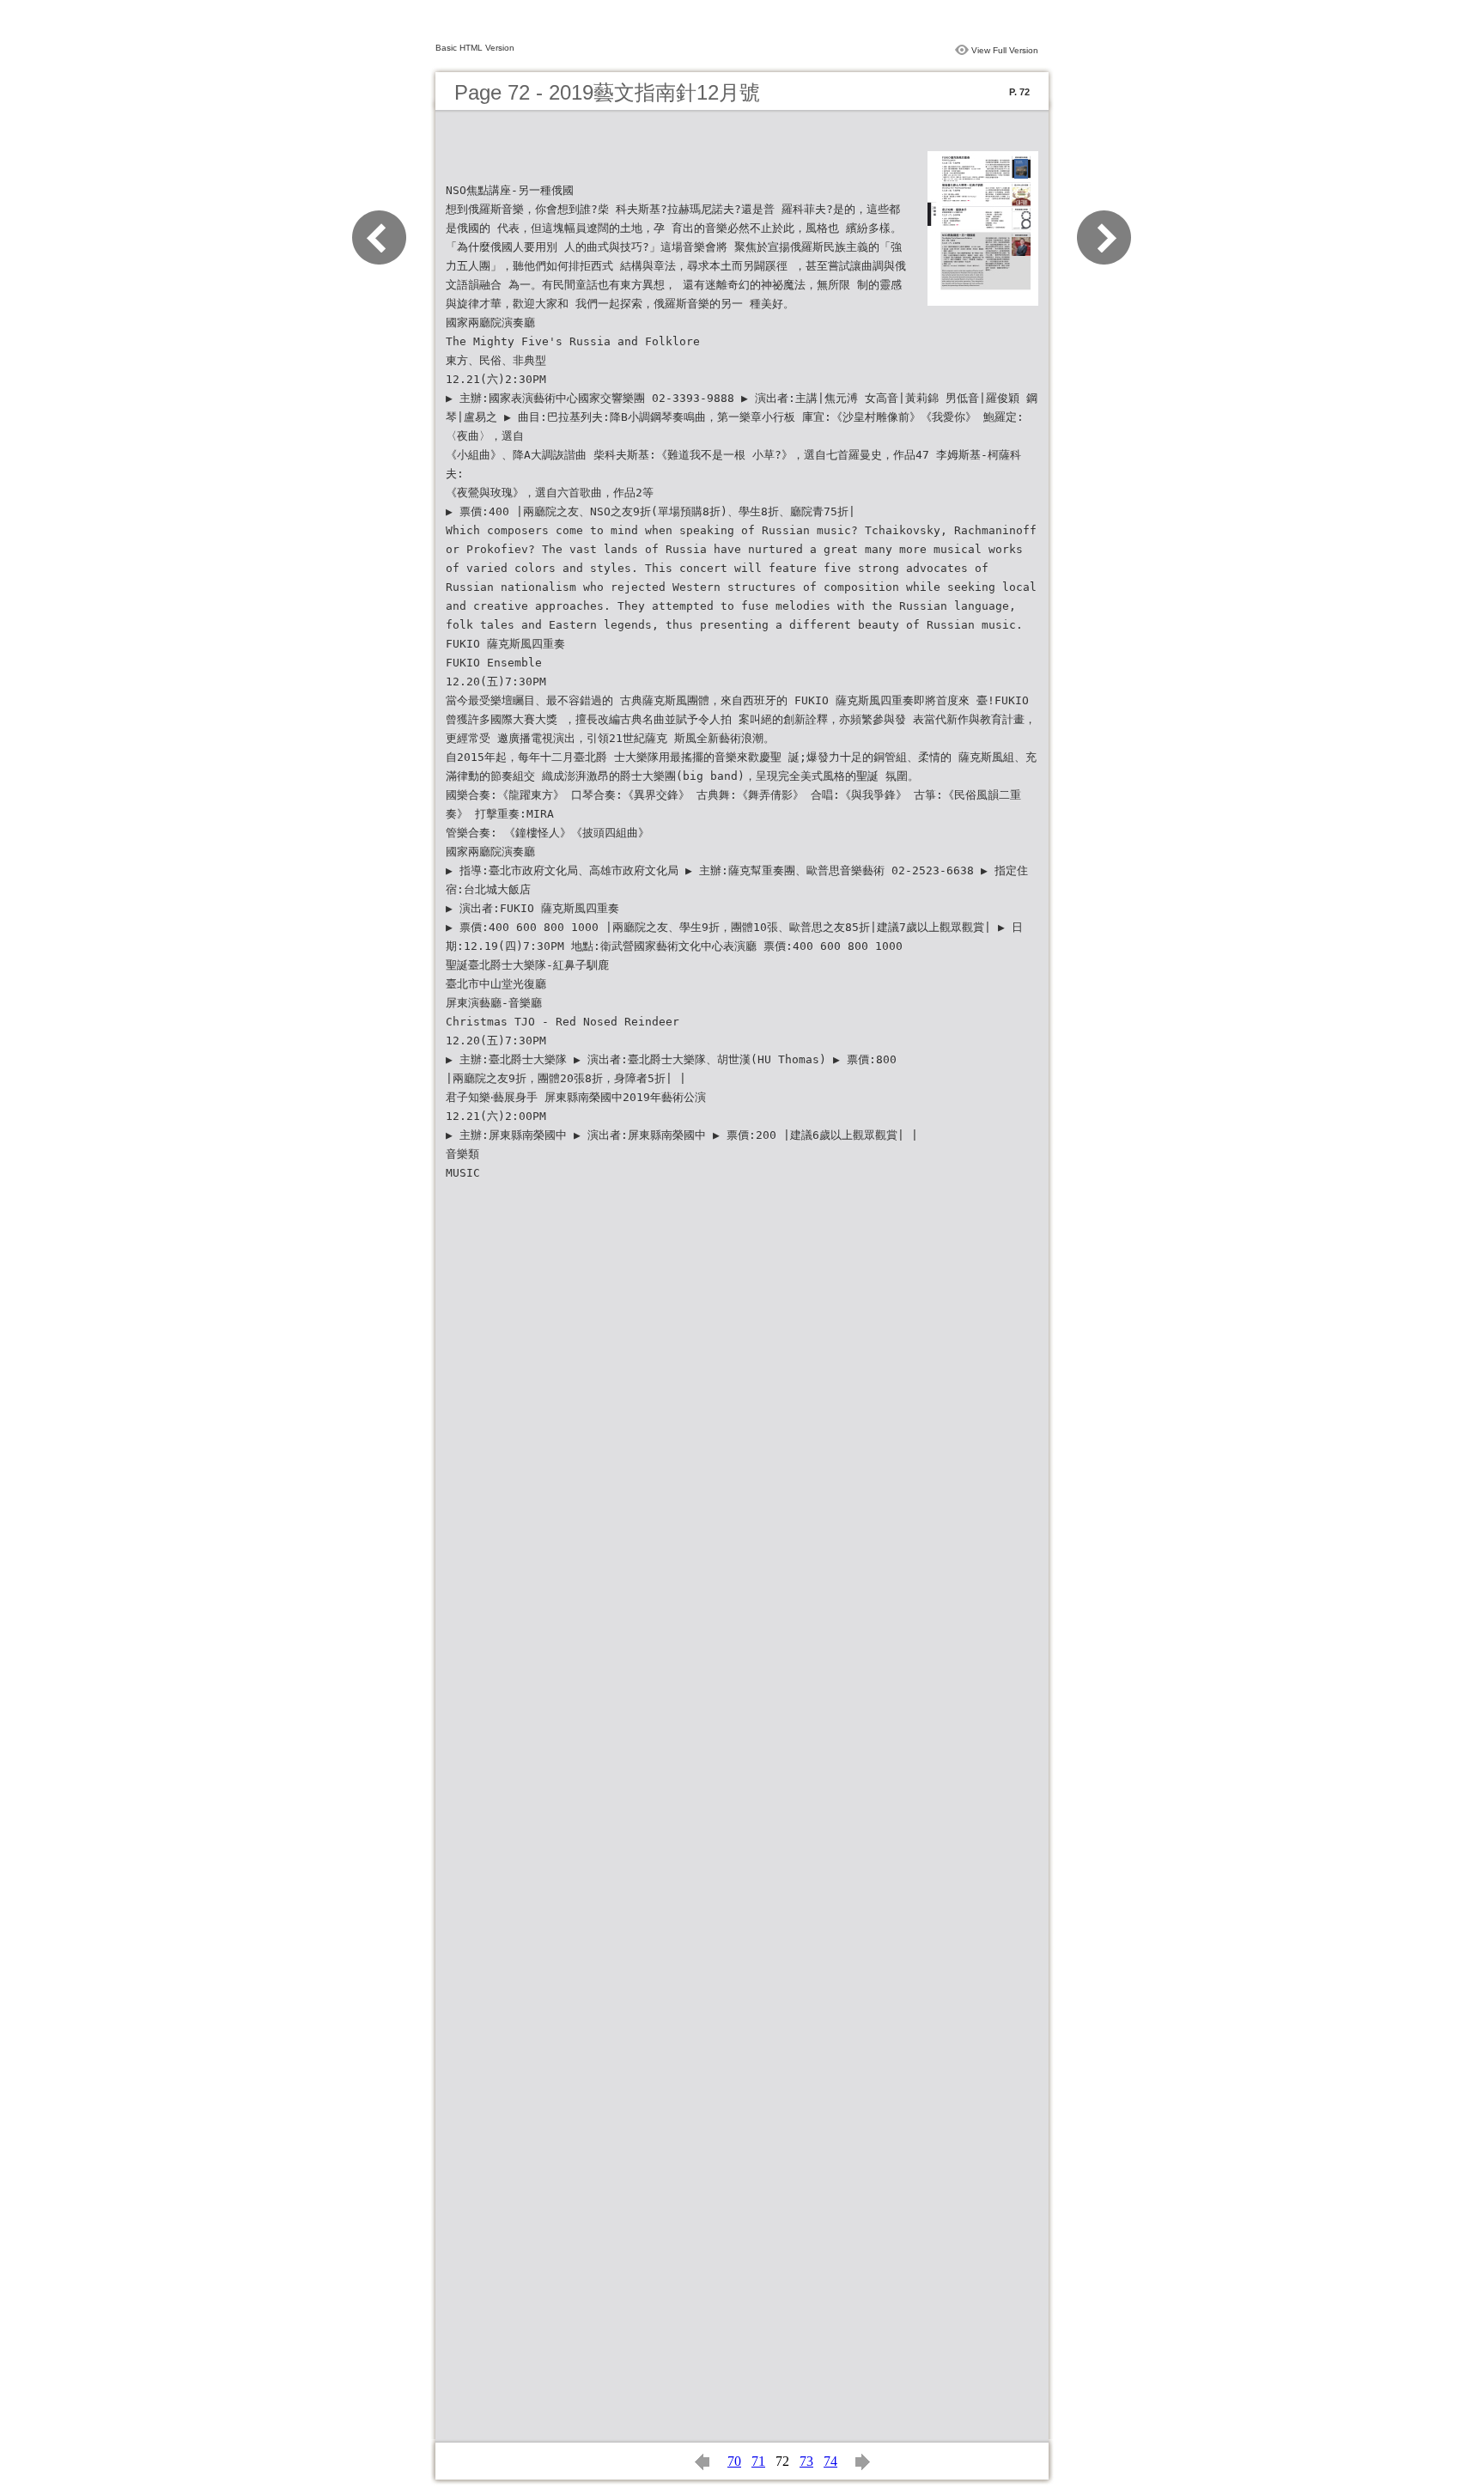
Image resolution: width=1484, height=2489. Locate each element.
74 (830, 2461)
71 (758, 2461)
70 (734, 2461)
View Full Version (1005, 50)
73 (806, 2461)
